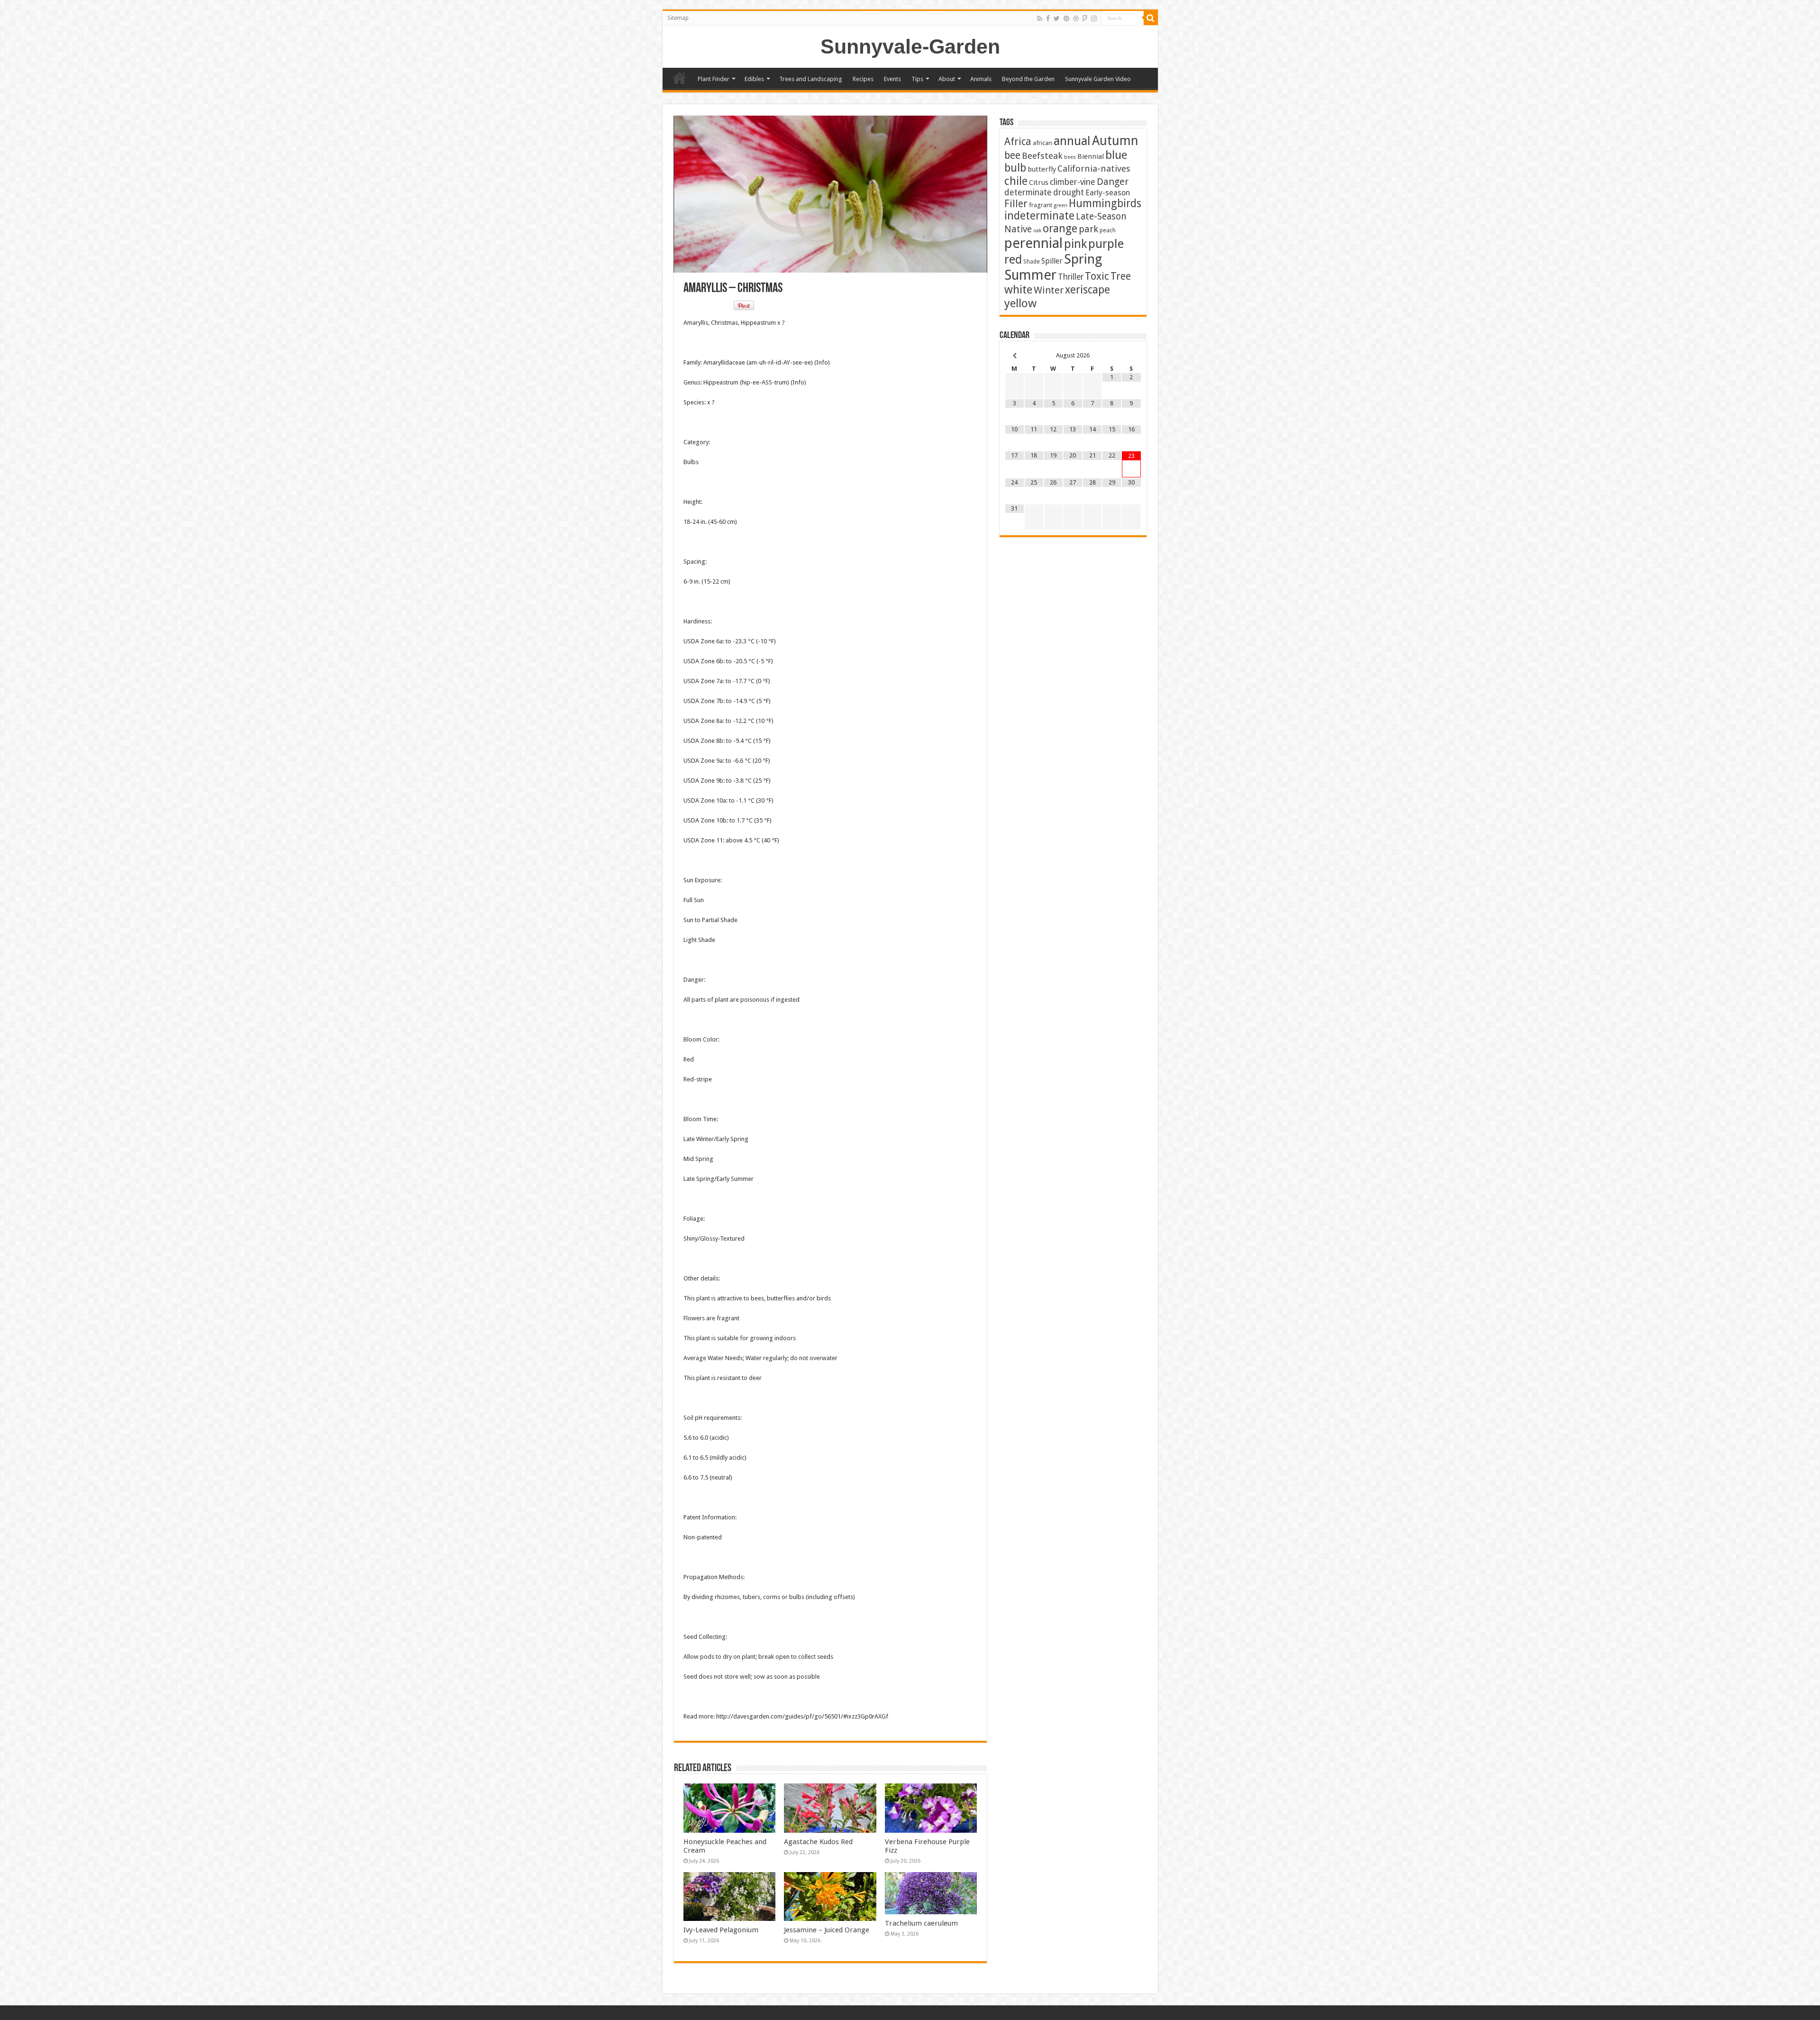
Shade (1032, 261)
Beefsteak (1042, 156)
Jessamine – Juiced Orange (827, 1930)
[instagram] (1094, 18)
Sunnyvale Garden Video (1098, 79)
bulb (1015, 168)
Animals (981, 79)
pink (1075, 244)
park (1088, 229)
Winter (1049, 290)
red (1013, 260)
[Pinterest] (1066, 18)
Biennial (1091, 156)
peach (1108, 230)
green (1060, 206)
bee (1012, 155)
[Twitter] (1057, 18)
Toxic (1097, 276)
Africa (1018, 142)
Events (892, 79)
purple (1106, 244)
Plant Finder (714, 79)
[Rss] (1040, 18)
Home (680, 78)
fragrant (1041, 205)
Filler (1016, 204)
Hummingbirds (1105, 203)
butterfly (1042, 169)
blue (1116, 155)
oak (1037, 231)
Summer (1030, 275)
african (1042, 143)
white (1018, 290)
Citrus (1039, 183)
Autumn (1115, 141)
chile (1016, 181)
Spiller (1052, 261)
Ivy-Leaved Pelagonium (721, 1930)
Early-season (1108, 193)
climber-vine (1073, 182)
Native (1018, 229)
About (947, 79)
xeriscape (1087, 290)
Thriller (1071, 277)
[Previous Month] (1015, 356)
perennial (1033, 243)
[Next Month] (1131, 356)
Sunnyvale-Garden (910, 46)
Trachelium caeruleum (921, 1923)
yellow (1020, 303)
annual (1072, 141)
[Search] (1151, 18)
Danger (1113, 182)
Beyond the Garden (1028, 79)
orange (1060, 229)
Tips (917, 79)
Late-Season (1101, 216)
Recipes (863, 79)
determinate (1028, 192)
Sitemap (678, 18)
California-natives (1094, 169)
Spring (1083, 259)
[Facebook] (1048, 18)
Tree (1121, 276)
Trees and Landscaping (811, 79)
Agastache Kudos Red (818, 1842)
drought (1069, 192)
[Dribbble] (1076, 18)
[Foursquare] (1085, 18)
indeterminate (1039, 216)
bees (1070, 157)
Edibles (754, 79)
